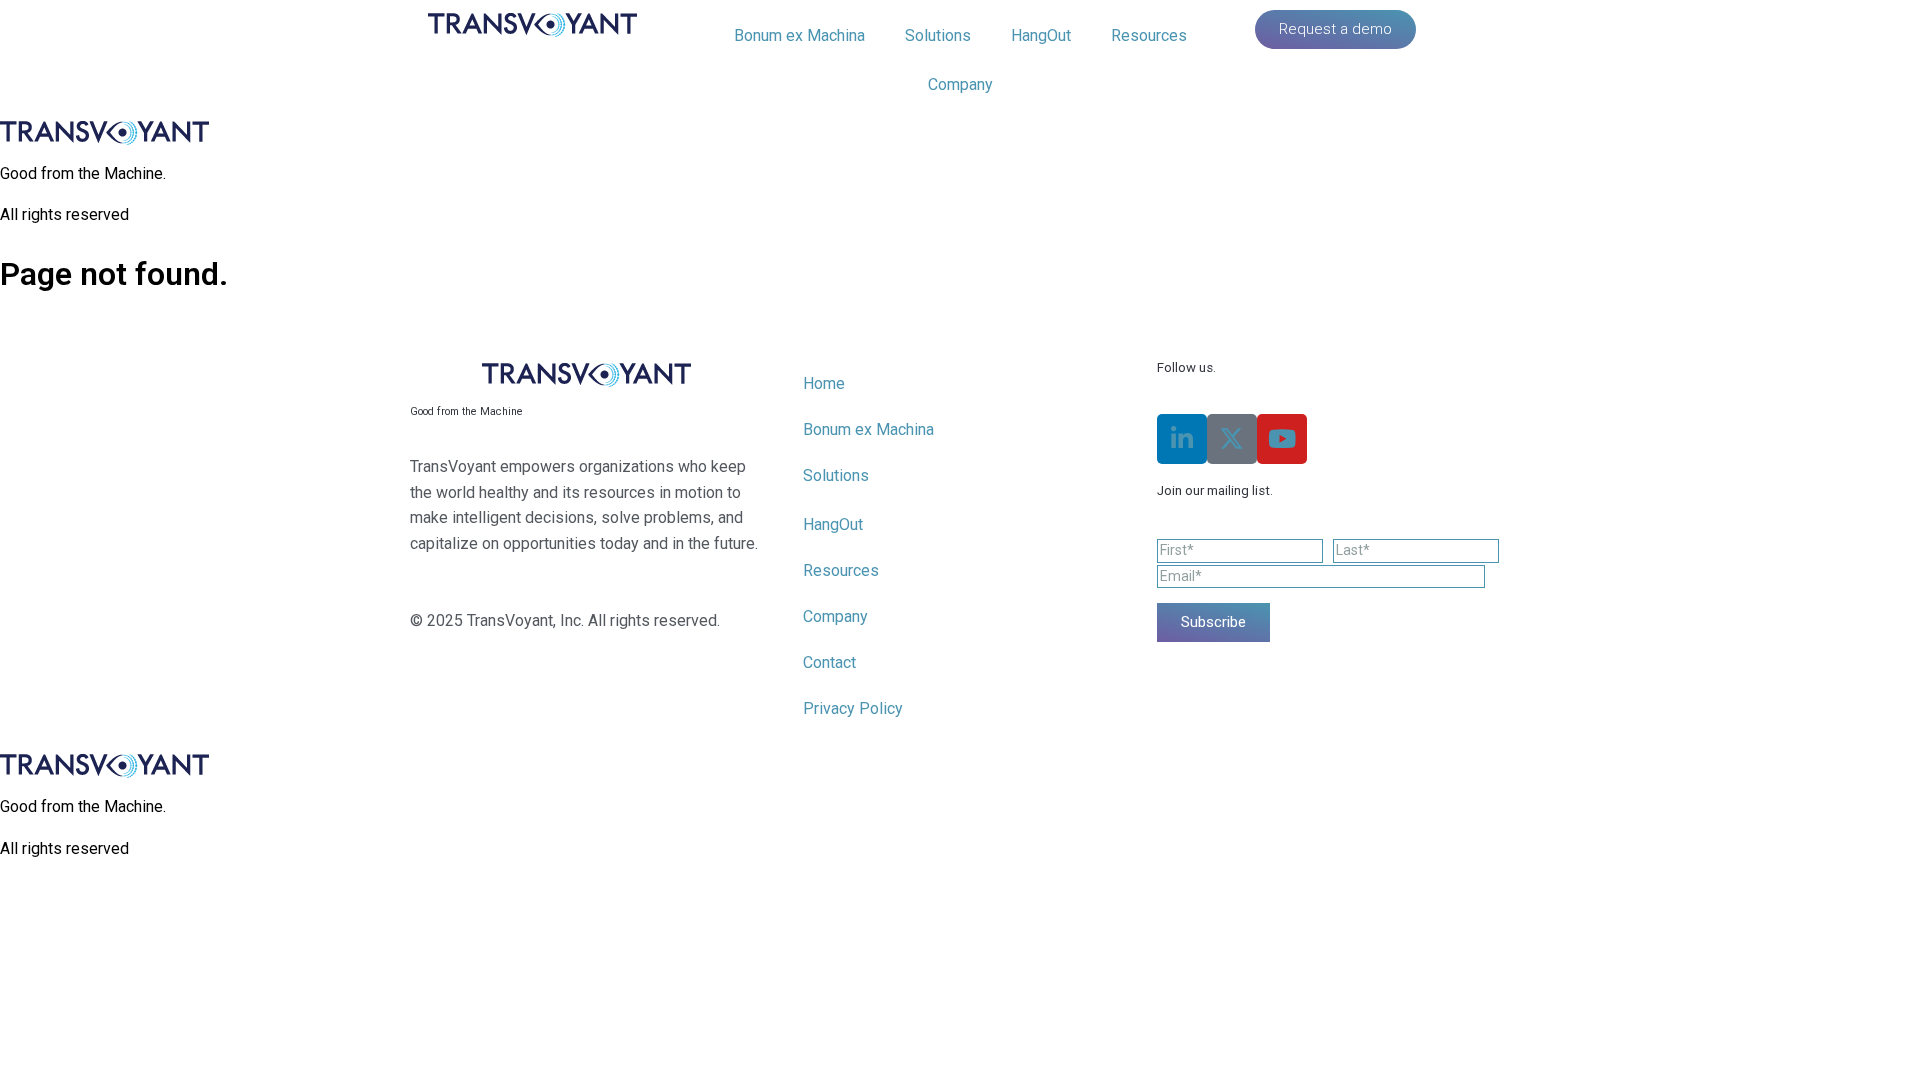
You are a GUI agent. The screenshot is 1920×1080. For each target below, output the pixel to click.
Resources (1149, 35)
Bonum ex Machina (799, 35)
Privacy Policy (853, 708)
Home (824, 383)
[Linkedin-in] (1182, 439)
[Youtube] (1282, 439)
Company (960, 84)
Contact (829, 662)
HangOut (1041, 35)
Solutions (938, 35)
